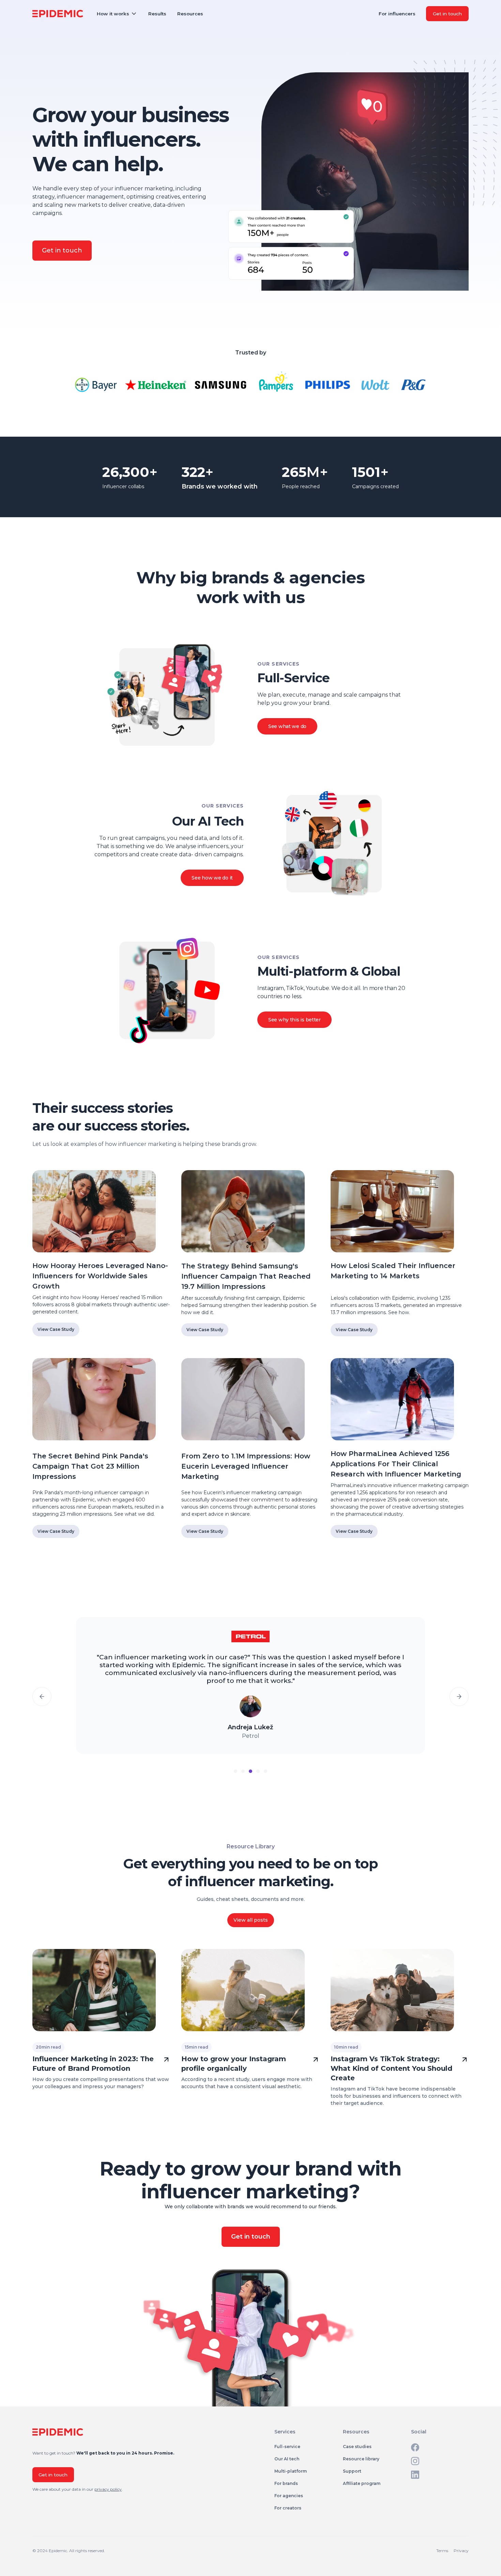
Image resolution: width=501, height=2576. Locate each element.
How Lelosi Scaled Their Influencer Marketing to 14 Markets (393, 1271)
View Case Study (56, 1329)
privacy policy (108, 2489)
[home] (58, 14)
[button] (117, 14)
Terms (442, 2551)
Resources (190, 14)
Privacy (461, 2551)
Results (157, 14)
